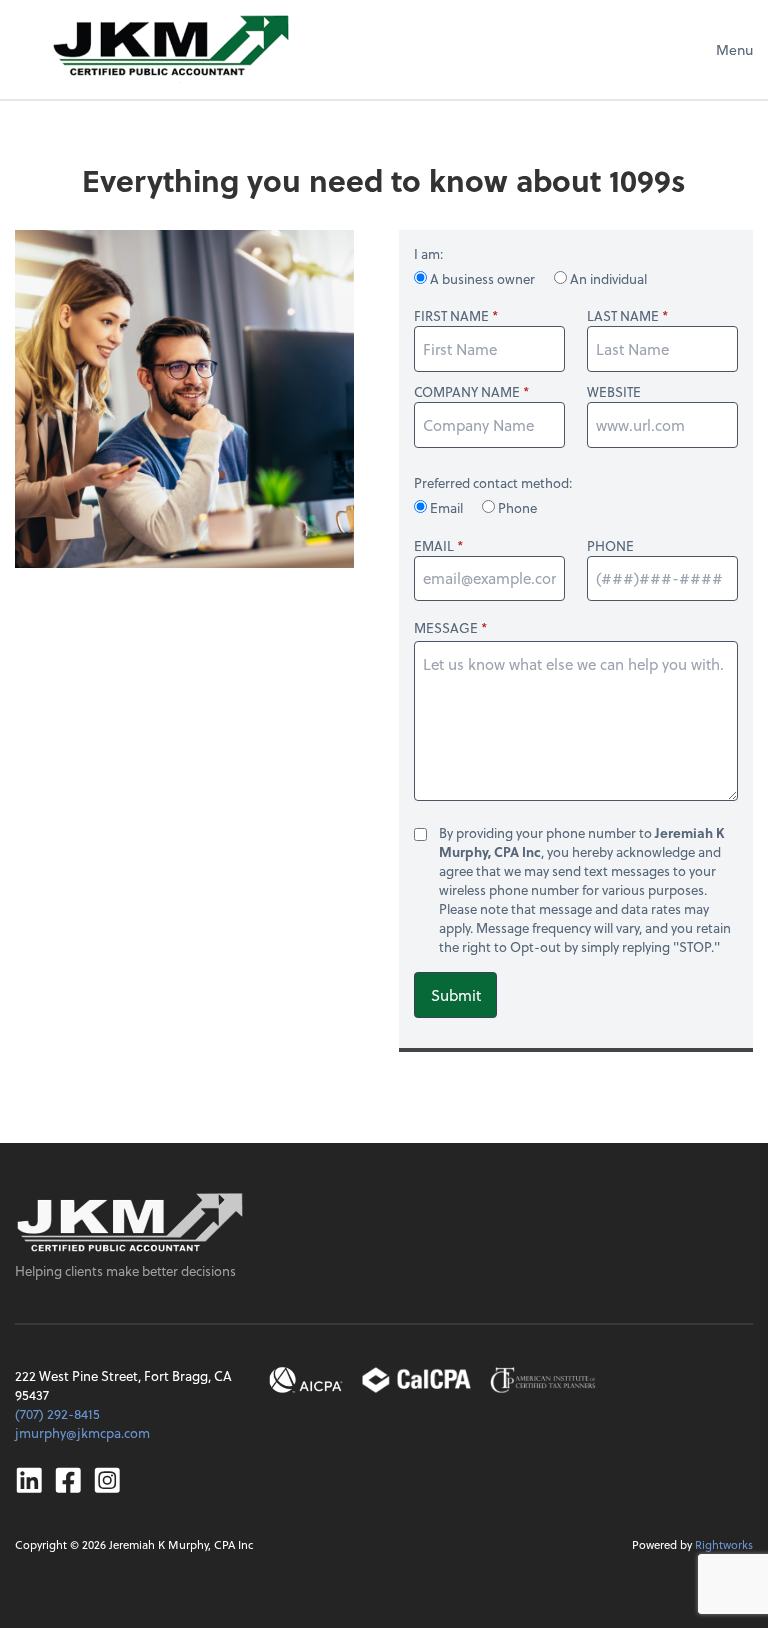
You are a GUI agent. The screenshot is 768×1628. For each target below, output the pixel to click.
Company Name (467, 392)
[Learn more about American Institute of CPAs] (306, 1380)
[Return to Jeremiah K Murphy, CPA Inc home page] (130, 1222)
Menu (734, 49)
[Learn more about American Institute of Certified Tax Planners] (543, 1380)
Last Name (623, 316)
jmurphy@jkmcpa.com (82, 1432)
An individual (607, 278)
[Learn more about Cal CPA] (417, 1380)
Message (446, 627)
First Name (451, 316)
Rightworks (724, 1544)
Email (446, 507)
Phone (516, 507)
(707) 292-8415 (57, 1413)
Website (614, 392)
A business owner (482, 278)
